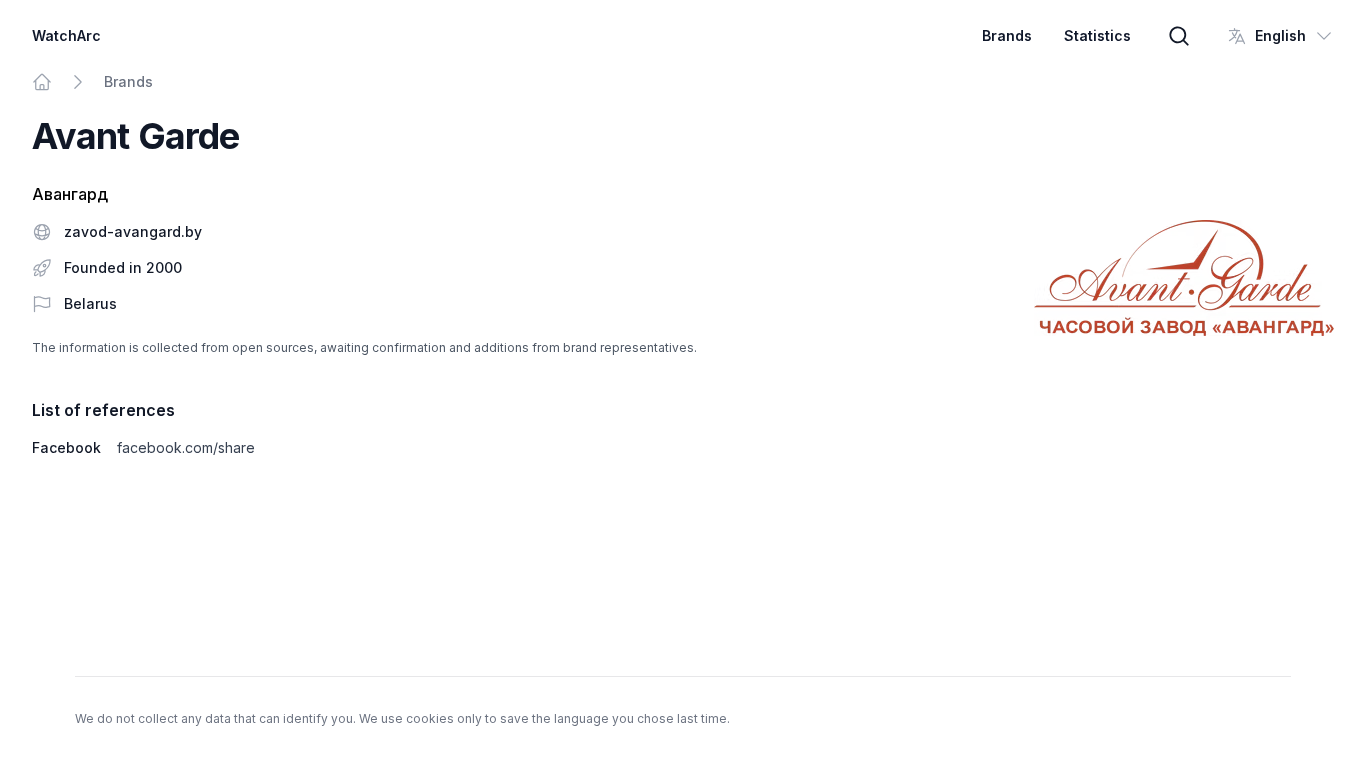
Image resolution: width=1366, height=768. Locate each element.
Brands (1007, 35)
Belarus (90, 303)
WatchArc (66, 35)
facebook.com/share (186, 447)
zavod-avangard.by (133, 231)
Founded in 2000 (123, 267)
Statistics (1097, 35)
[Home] (42, 82)
